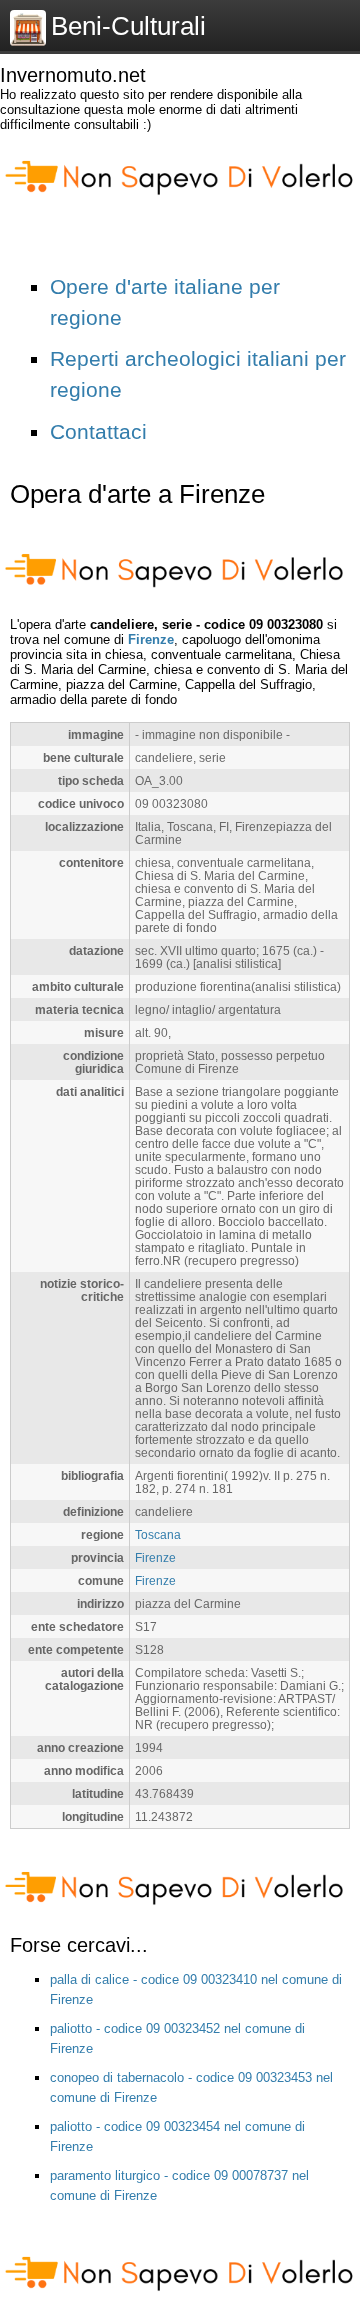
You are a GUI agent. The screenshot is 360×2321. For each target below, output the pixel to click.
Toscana (158, 1534)
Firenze (151, 639)
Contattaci (98, 431)
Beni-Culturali (128, 26)
